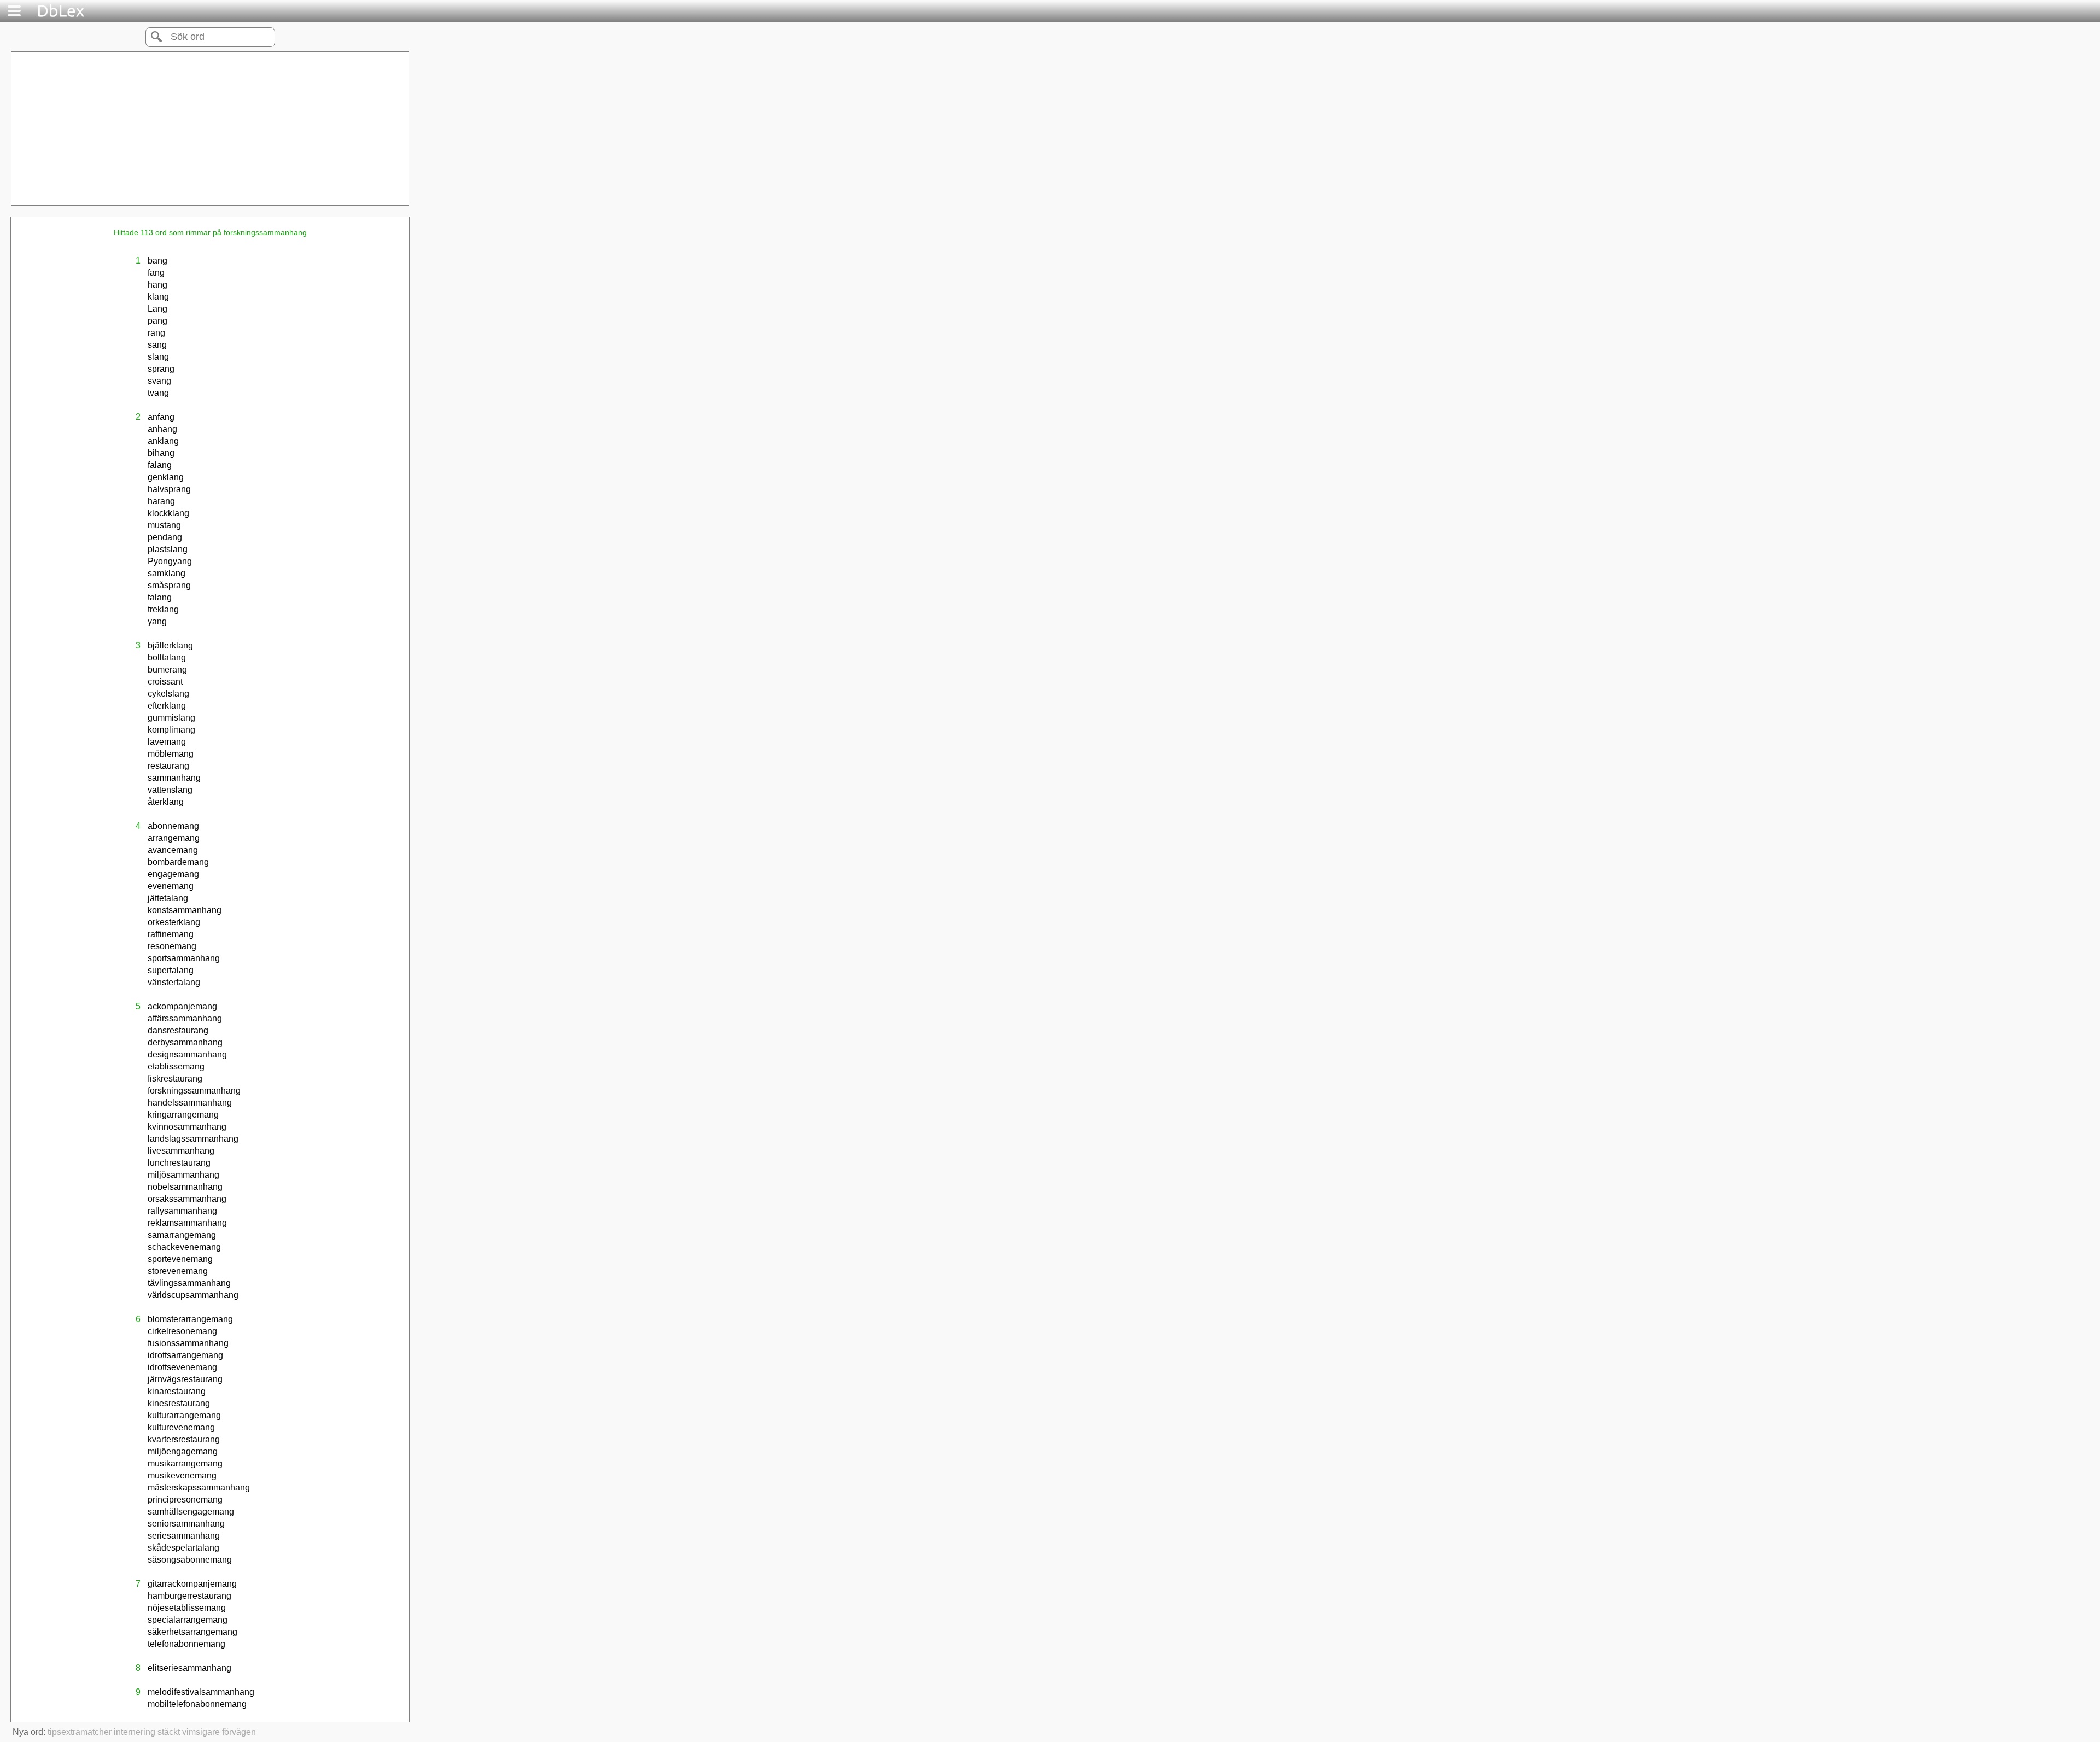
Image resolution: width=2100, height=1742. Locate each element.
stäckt (169, 1732)
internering (135, 1732)
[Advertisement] (210, 128)
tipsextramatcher (80, 1732)
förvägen (239, 1732)
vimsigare (201, 1732)
